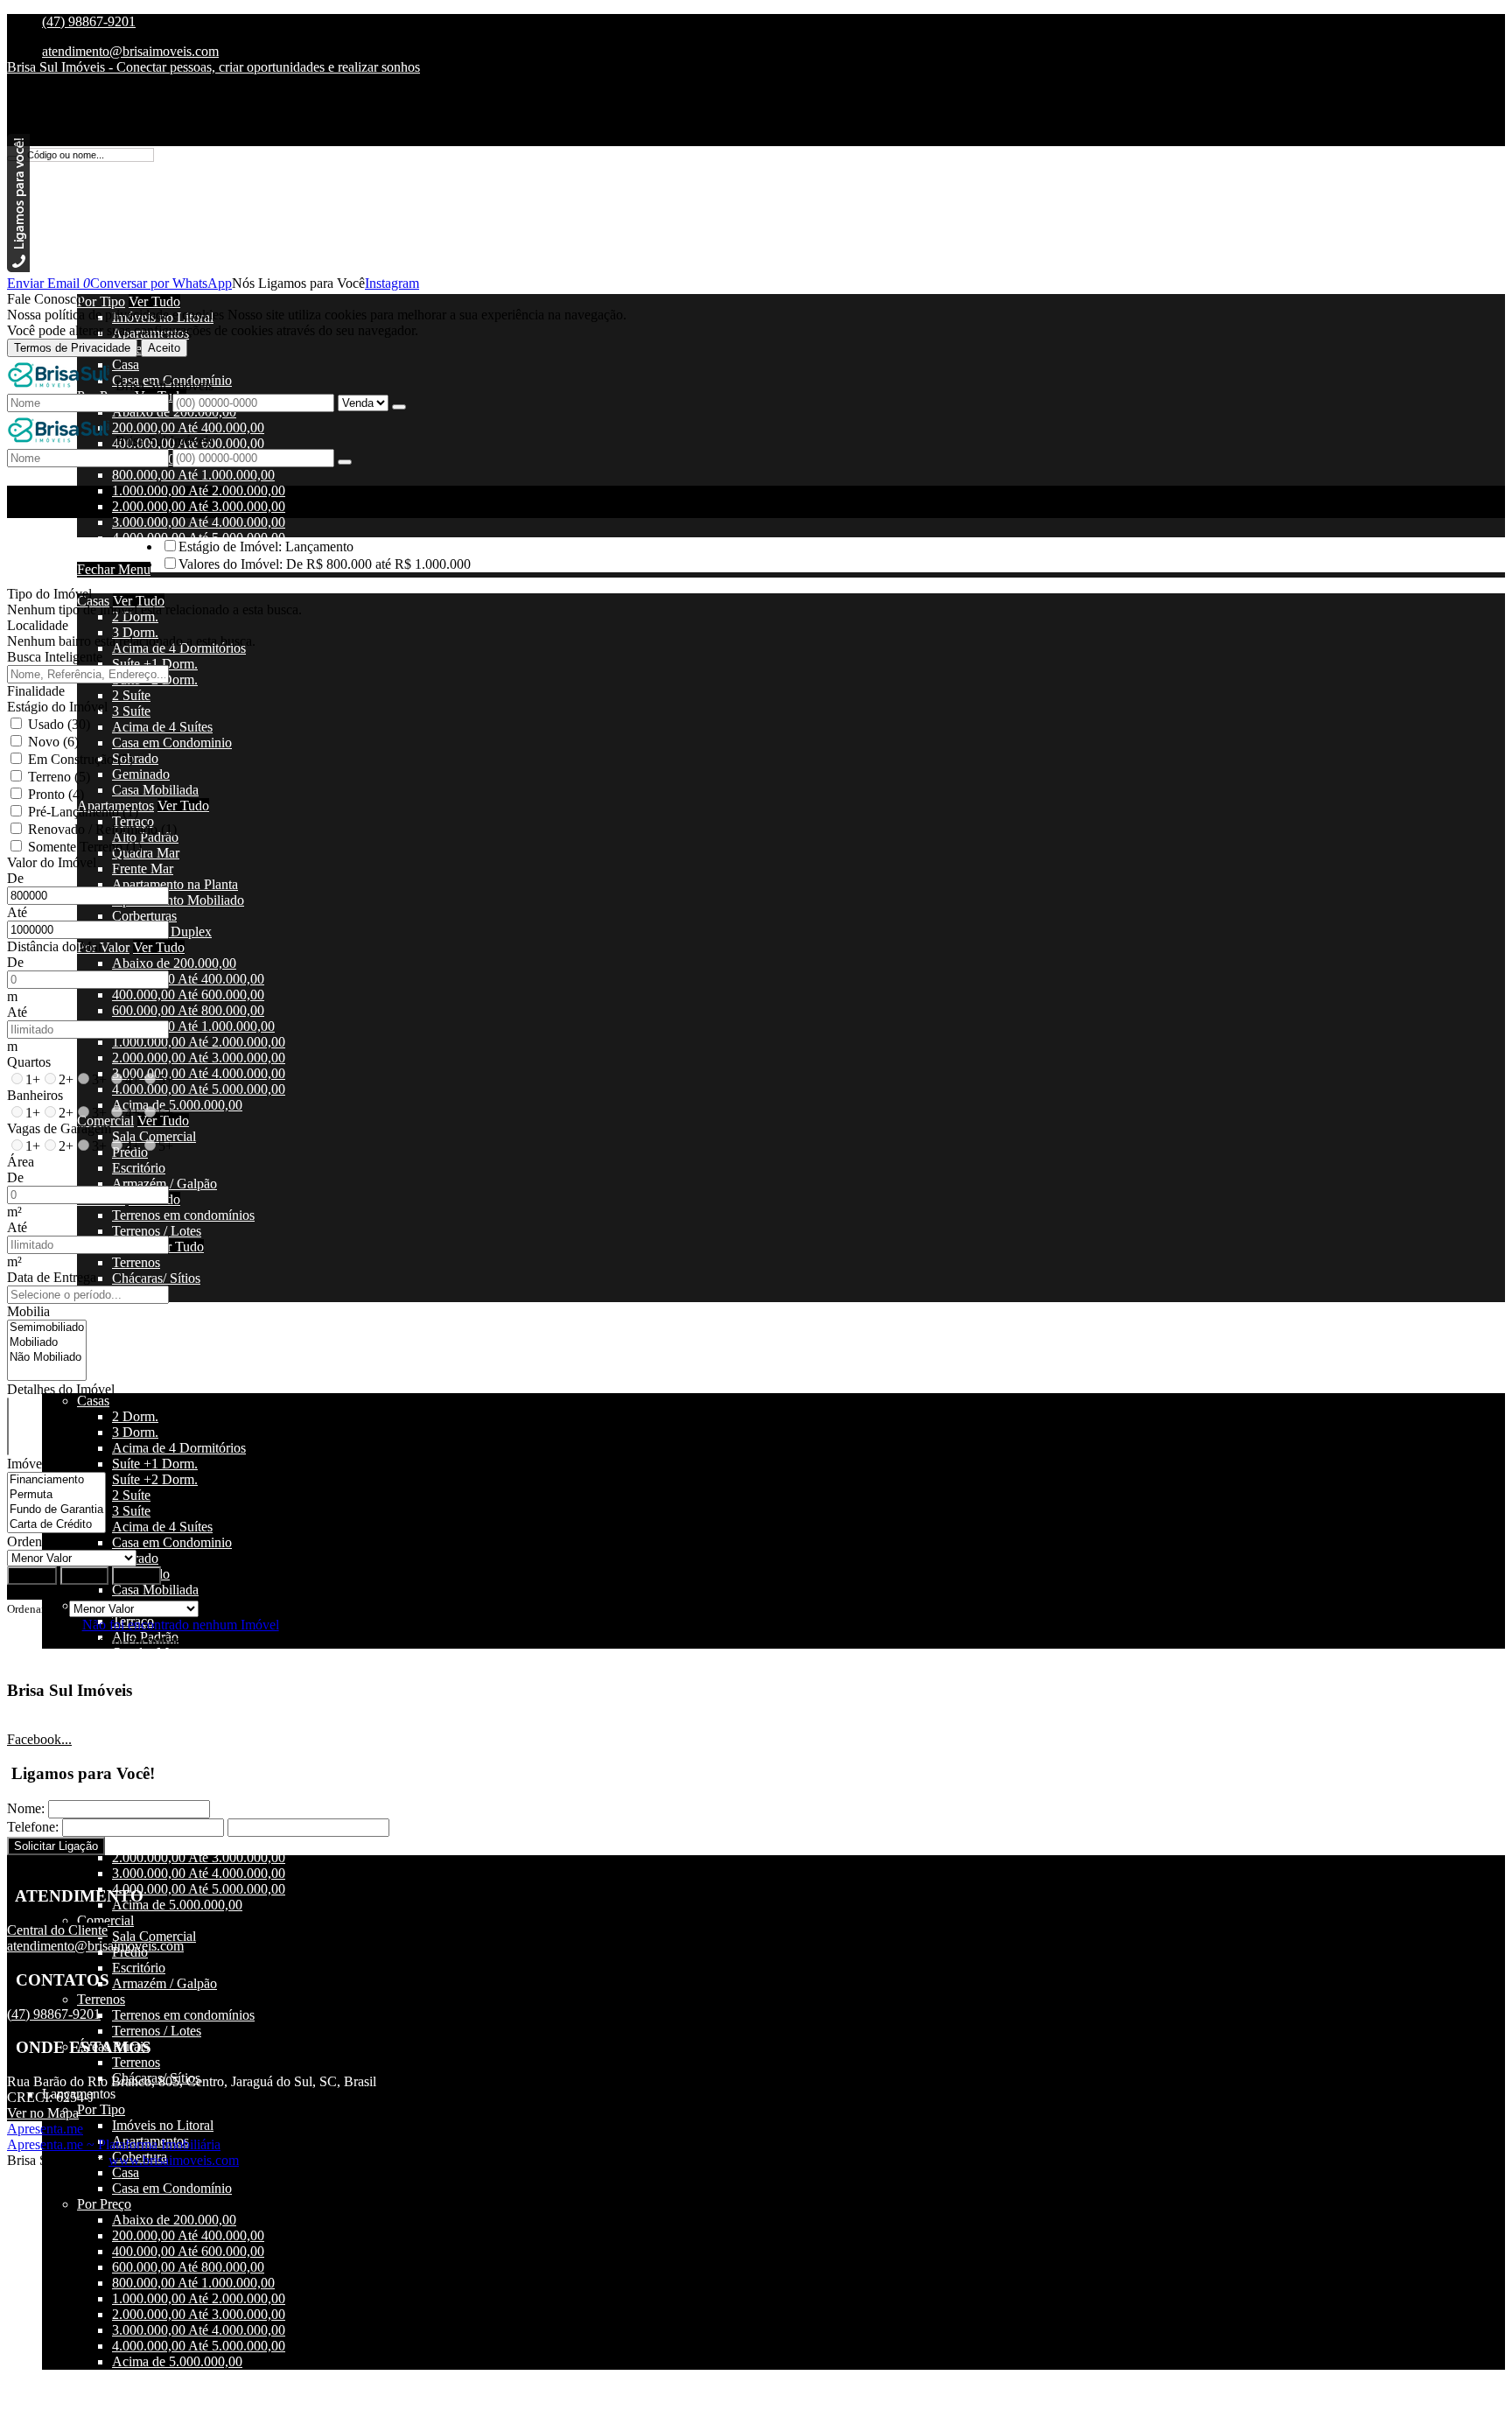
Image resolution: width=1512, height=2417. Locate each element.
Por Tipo (101, 301)
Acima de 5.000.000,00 (177, 1105)
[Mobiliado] (47, 1343)
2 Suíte (131, 695)
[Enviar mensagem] (399, 407)
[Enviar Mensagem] (345, 462)
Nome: (26, 1808)
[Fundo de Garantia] (56, 1510)
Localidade (38, 625)
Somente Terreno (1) (85, 847)
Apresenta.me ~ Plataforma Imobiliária (114, 2144)
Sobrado (135, 758)
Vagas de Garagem (59, 1128)
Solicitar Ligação (56, 1846)
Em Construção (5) (80, 759)
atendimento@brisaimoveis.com (130, 51)
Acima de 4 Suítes (162, 727)
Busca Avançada (53, 1592)
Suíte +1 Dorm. (155, 664)
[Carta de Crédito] (56, 1525)
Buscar (32, 1576)
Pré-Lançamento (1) (83, 812)
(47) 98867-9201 (89, 21)
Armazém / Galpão (164, 1184)
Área (21, 1162)
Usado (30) (59, 724)
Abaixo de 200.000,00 (174, 963)
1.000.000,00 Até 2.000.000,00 (199, 490)
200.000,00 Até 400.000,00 (188, 979)
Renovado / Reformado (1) (102, 829)
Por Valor (103, 947)
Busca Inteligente (55, 657)
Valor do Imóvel (52, 862)
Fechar (136, 1576)
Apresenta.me (45, 2129)
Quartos (29, 1062)
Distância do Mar (55, 946)
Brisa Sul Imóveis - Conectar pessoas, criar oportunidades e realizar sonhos (213, 67)
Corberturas (144, 916)
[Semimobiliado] (47, 1328)
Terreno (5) (59, 777)
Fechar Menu (114, 569)
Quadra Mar (146, 853)
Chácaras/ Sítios (156, 1278)
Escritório (139, 1168)
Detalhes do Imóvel (61, 1389)
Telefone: (33, 1827)
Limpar (84, 1576)
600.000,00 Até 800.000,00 (188, 1010)
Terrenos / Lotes (157, 1231)
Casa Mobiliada (155, 790)
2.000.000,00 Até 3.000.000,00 (199, 506)
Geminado (141, 774)
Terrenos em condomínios (183, 1215)
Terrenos (136, 1262)
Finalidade (36, 691)
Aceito (164, 348)
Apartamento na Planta (175, 884)
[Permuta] (56, 1495)
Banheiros (35, 1095)
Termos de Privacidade (72, 348)
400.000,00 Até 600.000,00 (188, 995)
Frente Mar (143, 869)
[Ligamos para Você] (18, 267)
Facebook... (39, 1739)
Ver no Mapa (43, 2113)
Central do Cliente (57, 1930)
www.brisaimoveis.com (174, 2160)
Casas (93, 601)
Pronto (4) (56, 794)
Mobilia (28, 1311)
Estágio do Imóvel (57, 707)
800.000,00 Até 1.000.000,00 (193, 475)
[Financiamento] (56, 1480)
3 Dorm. (135, 632)
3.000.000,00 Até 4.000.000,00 (199, 522)
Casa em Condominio (172, 743)
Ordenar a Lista (50, 1541)
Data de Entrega (52, 1277)
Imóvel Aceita (45, 1464)
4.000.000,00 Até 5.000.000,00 (199, 1089)
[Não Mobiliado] (47, 1358)
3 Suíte (131, 711)
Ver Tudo (154, 301)
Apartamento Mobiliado (178, 900)
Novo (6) (53, 742)
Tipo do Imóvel (49, 594)
